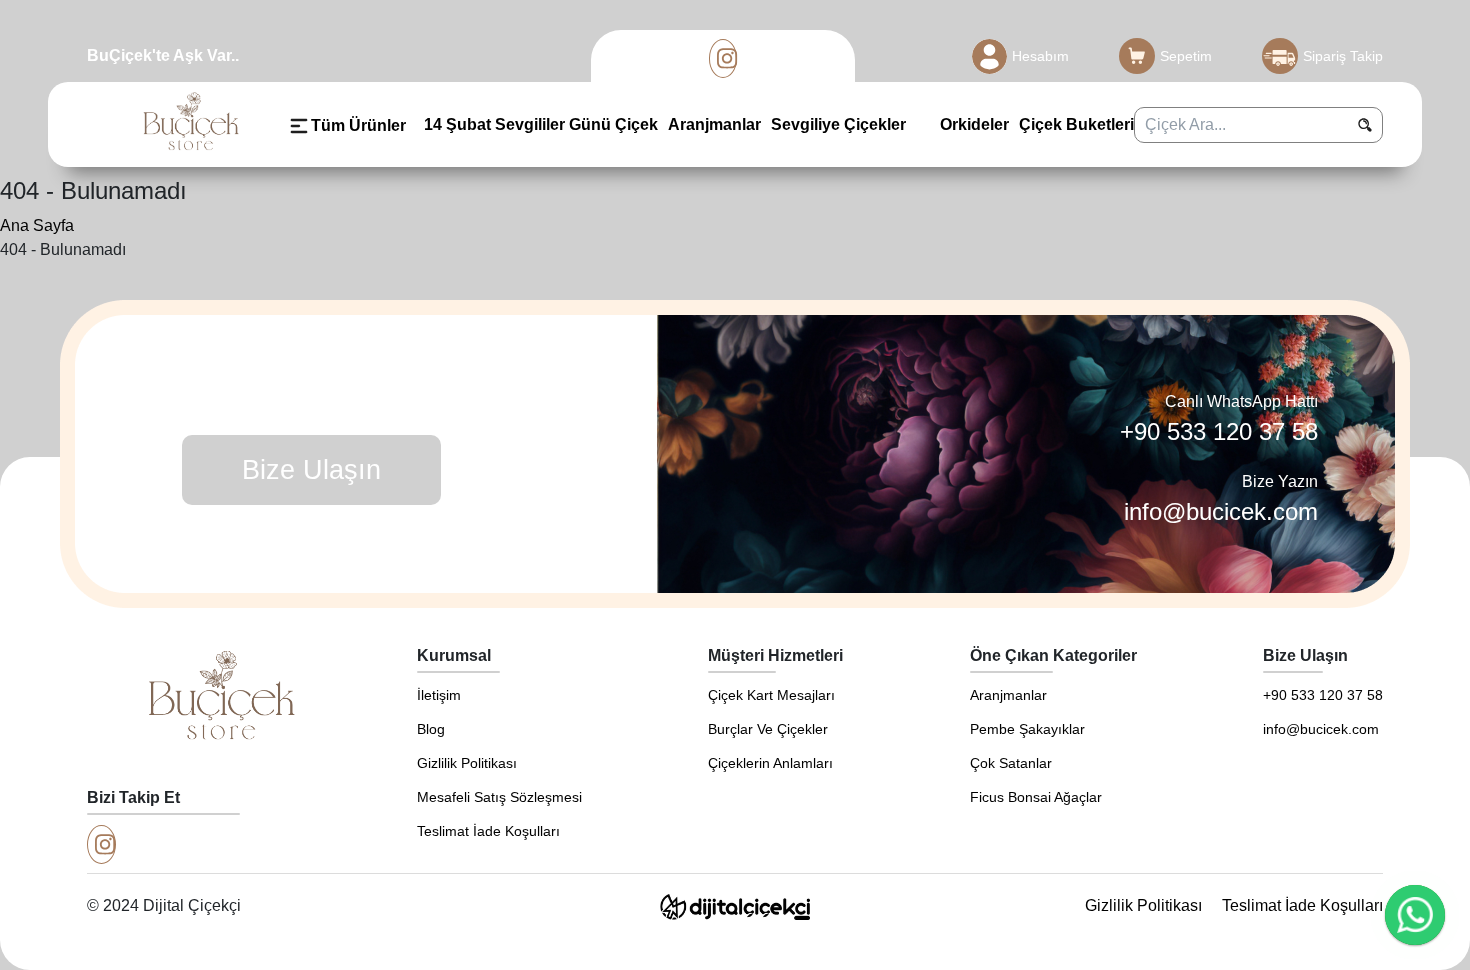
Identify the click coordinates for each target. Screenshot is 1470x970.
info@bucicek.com (1221, 511)
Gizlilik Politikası (467, 763)
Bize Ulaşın (311, 470)
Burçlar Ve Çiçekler (768, 729)
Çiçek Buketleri (1076, 124)
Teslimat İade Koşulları (488, 831)
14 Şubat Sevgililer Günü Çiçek (541, 124)
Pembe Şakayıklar (1027, 729)
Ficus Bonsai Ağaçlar (1036, 797)
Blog (431, 729)
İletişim (439, 695)
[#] (723, 58)
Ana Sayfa (37, 225)
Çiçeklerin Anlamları (770, 763)
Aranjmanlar (714, 124)
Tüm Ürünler (358, 125)
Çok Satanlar (1011, 763)
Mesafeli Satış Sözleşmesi (499, 797)
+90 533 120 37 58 (1219, 431)
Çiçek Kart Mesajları (771, 695)
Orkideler (972, 124)
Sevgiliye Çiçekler (838, 124)
